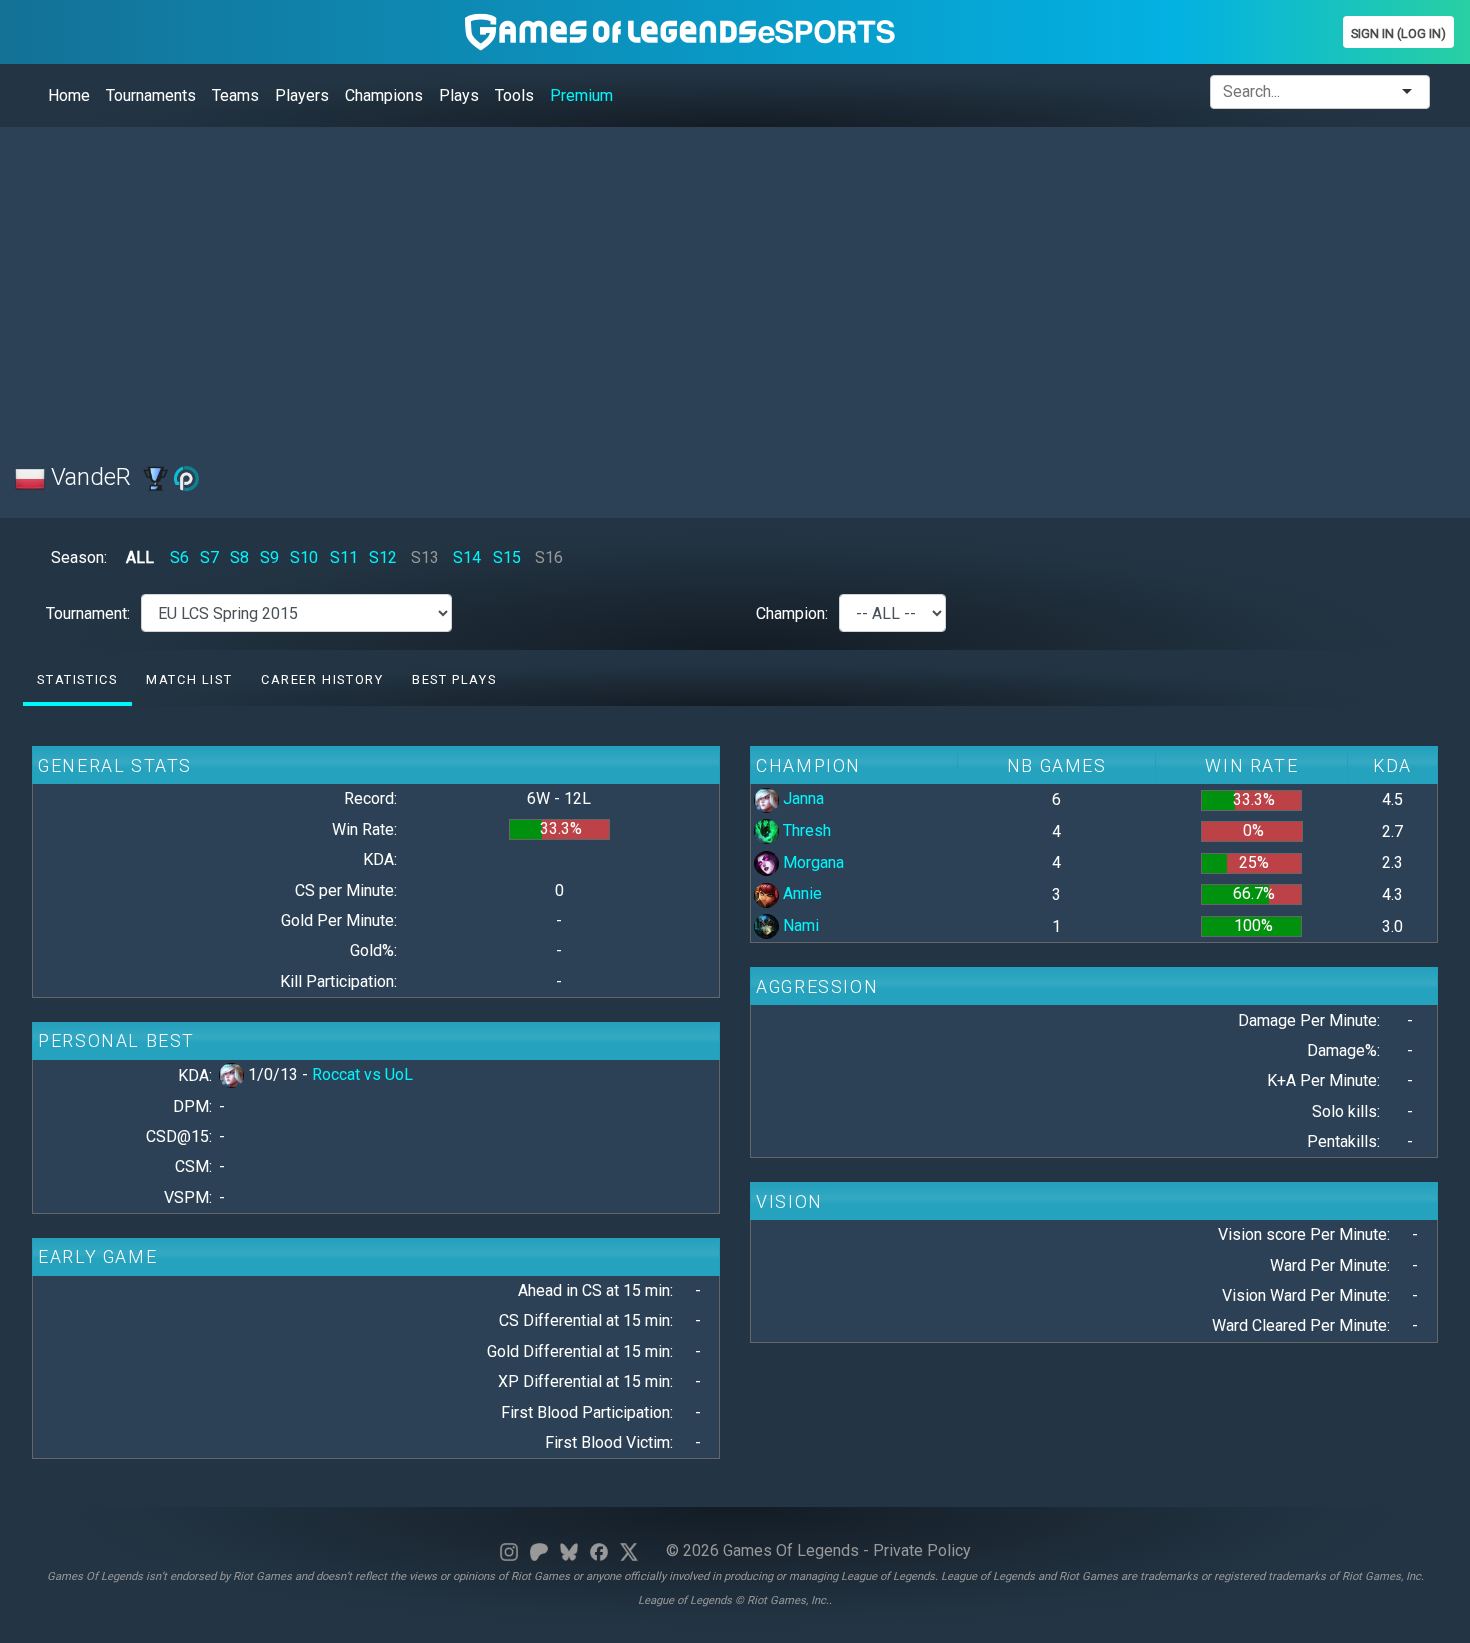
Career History (322, 679)
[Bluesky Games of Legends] (569, 1550)
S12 (383, 557)
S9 (269, 557)
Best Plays (454, 679)
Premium (581, 95)
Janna (801, 798)
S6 (179, 557)
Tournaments (151, 95)
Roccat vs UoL (362, 1074)
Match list (189, 679)
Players (302, 95)
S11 (344, 557)
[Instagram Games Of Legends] (509, 1550)
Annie (800, 893)
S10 (304, 557)
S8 (239, 557)
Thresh (805, 830)
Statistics (77, 679)
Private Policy (922, 1550)
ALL (140, 557)
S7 (209, 557)
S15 (507, 557)
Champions (384, 95)
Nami (799, 925)
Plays (459, 95)
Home (69, 95)
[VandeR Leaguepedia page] (155, 477)
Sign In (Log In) (1398, 33)
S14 (467, 557)
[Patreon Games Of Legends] (539, 1550)
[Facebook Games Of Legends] (599, 1550)
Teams (235, 95)
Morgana (811, 862)
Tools (514, 95)
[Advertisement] (615, 283)
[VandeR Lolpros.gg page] (186, 477)
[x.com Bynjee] (629, 1550)
